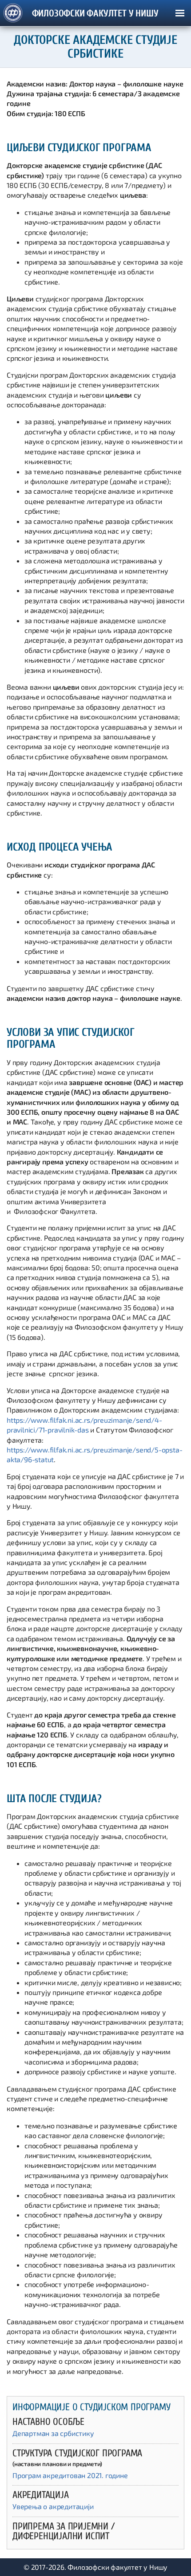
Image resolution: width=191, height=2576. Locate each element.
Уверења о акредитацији (53, 2506)
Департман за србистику (53, 2433)
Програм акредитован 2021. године (70, 2475)
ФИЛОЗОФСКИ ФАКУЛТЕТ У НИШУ (95, 14)
